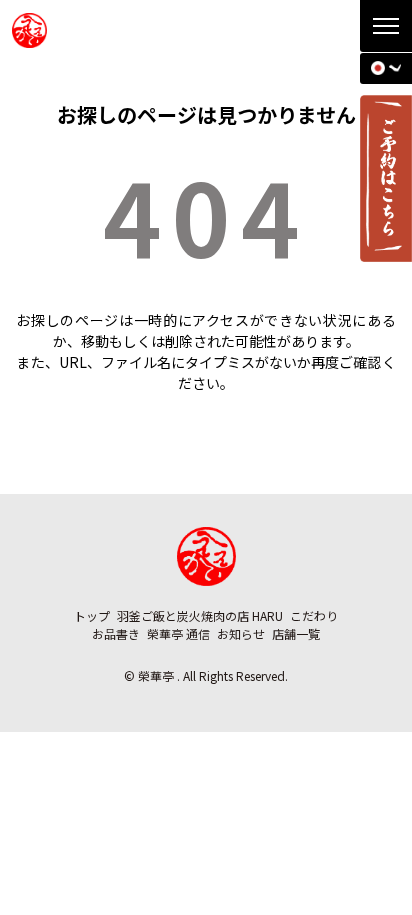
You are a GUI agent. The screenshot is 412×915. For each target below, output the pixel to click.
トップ (92, 615)
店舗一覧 (296, 633)
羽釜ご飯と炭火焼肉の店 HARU (200, 615)
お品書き (116, 633)
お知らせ (241, 633)
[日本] (386, 68)
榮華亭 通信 (178, 633)
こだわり (314, 615)
